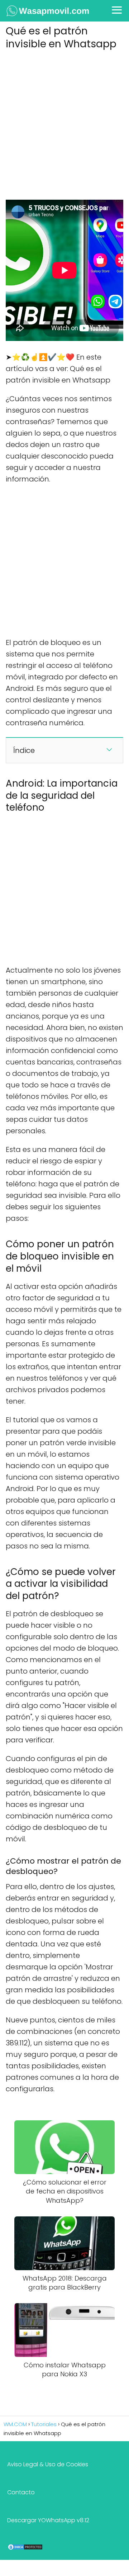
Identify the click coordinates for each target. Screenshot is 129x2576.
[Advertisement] (64, 123)
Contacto (21, 2492)
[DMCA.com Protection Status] (25, 2549)
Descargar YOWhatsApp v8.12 (48, 2520)
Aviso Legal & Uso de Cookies (48, 2464)
